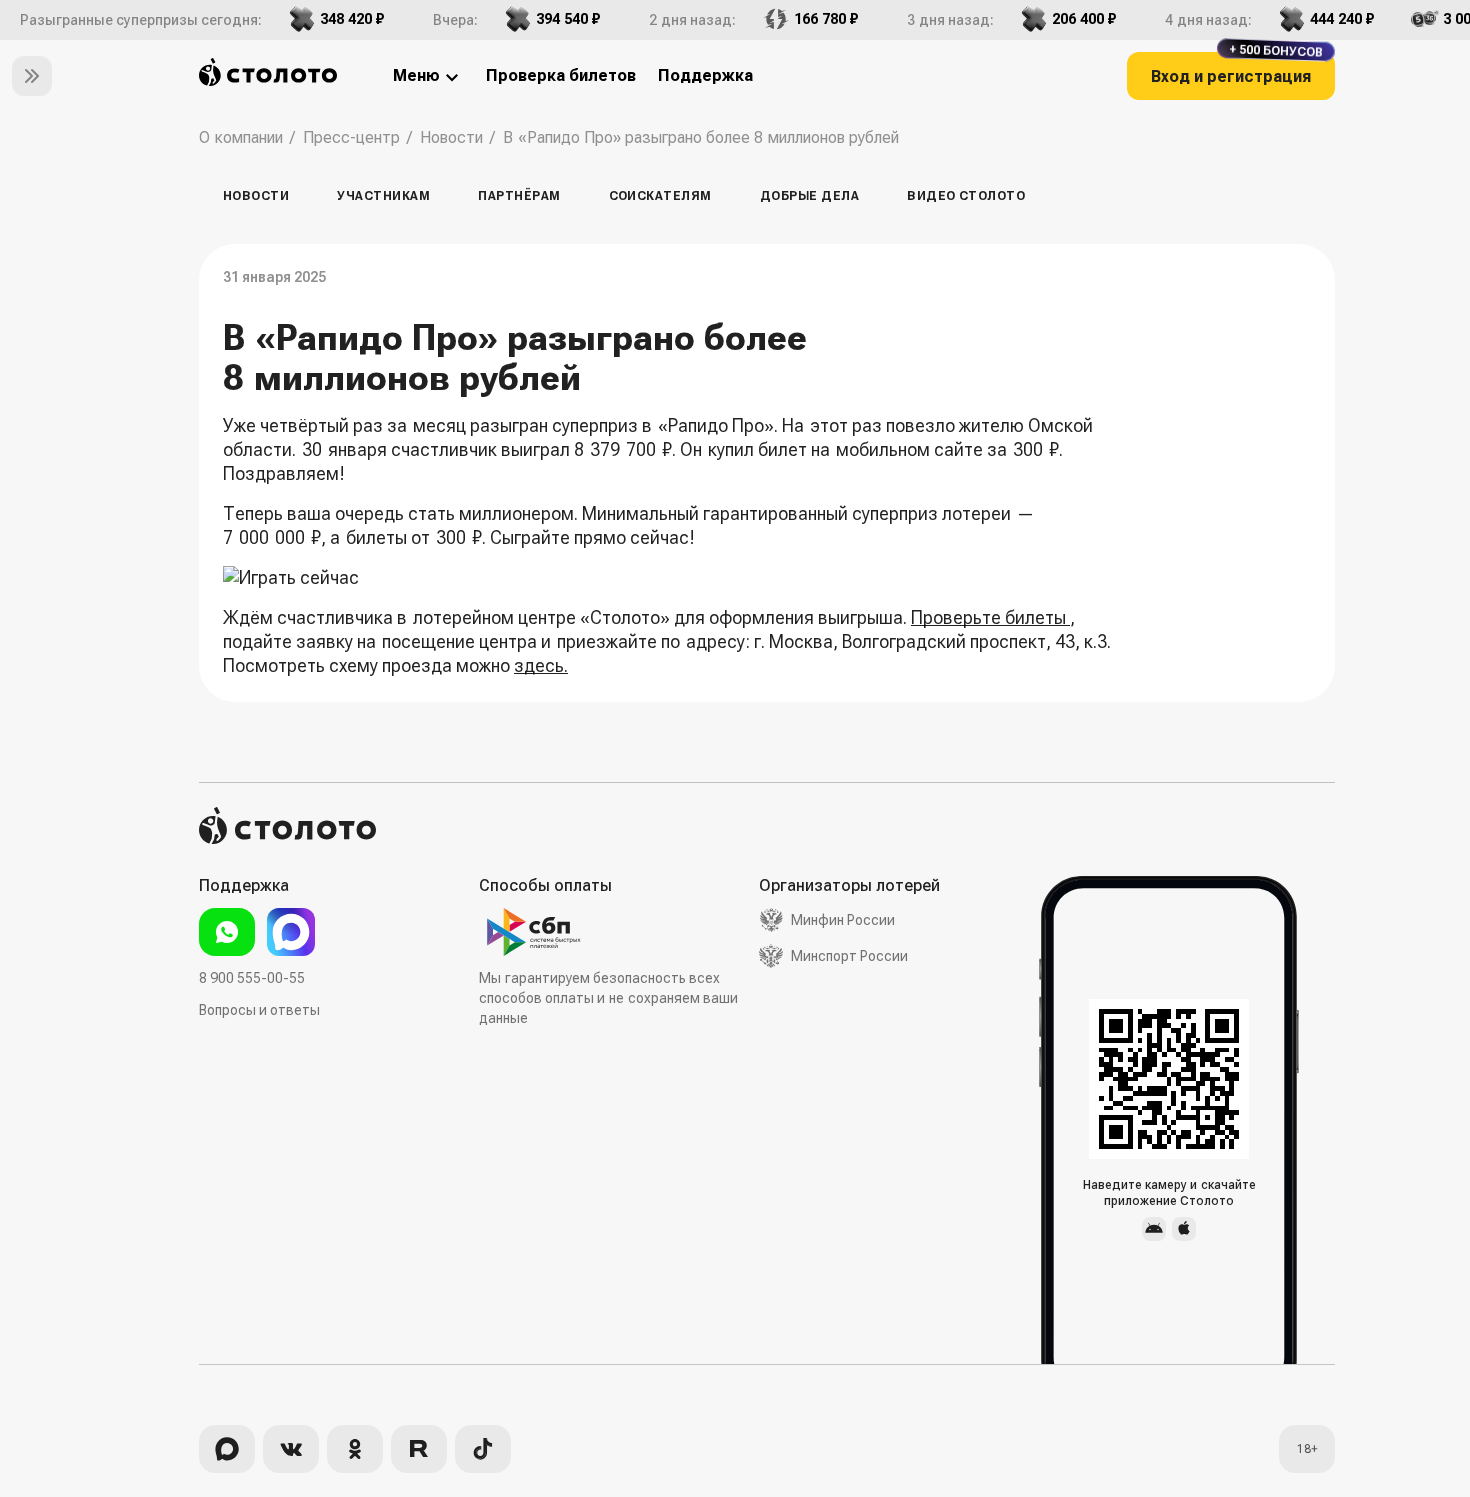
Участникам (383, 196)
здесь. (541, 665)
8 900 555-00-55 (252, 978)
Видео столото (966, 196)
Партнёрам (519, 196)
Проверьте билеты (990, 617)
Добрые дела (809, 196)
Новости (256, 196)
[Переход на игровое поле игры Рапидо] (668, 578)
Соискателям (660, 196)
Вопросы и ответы (259, 1010)
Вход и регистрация (1237, 69)
